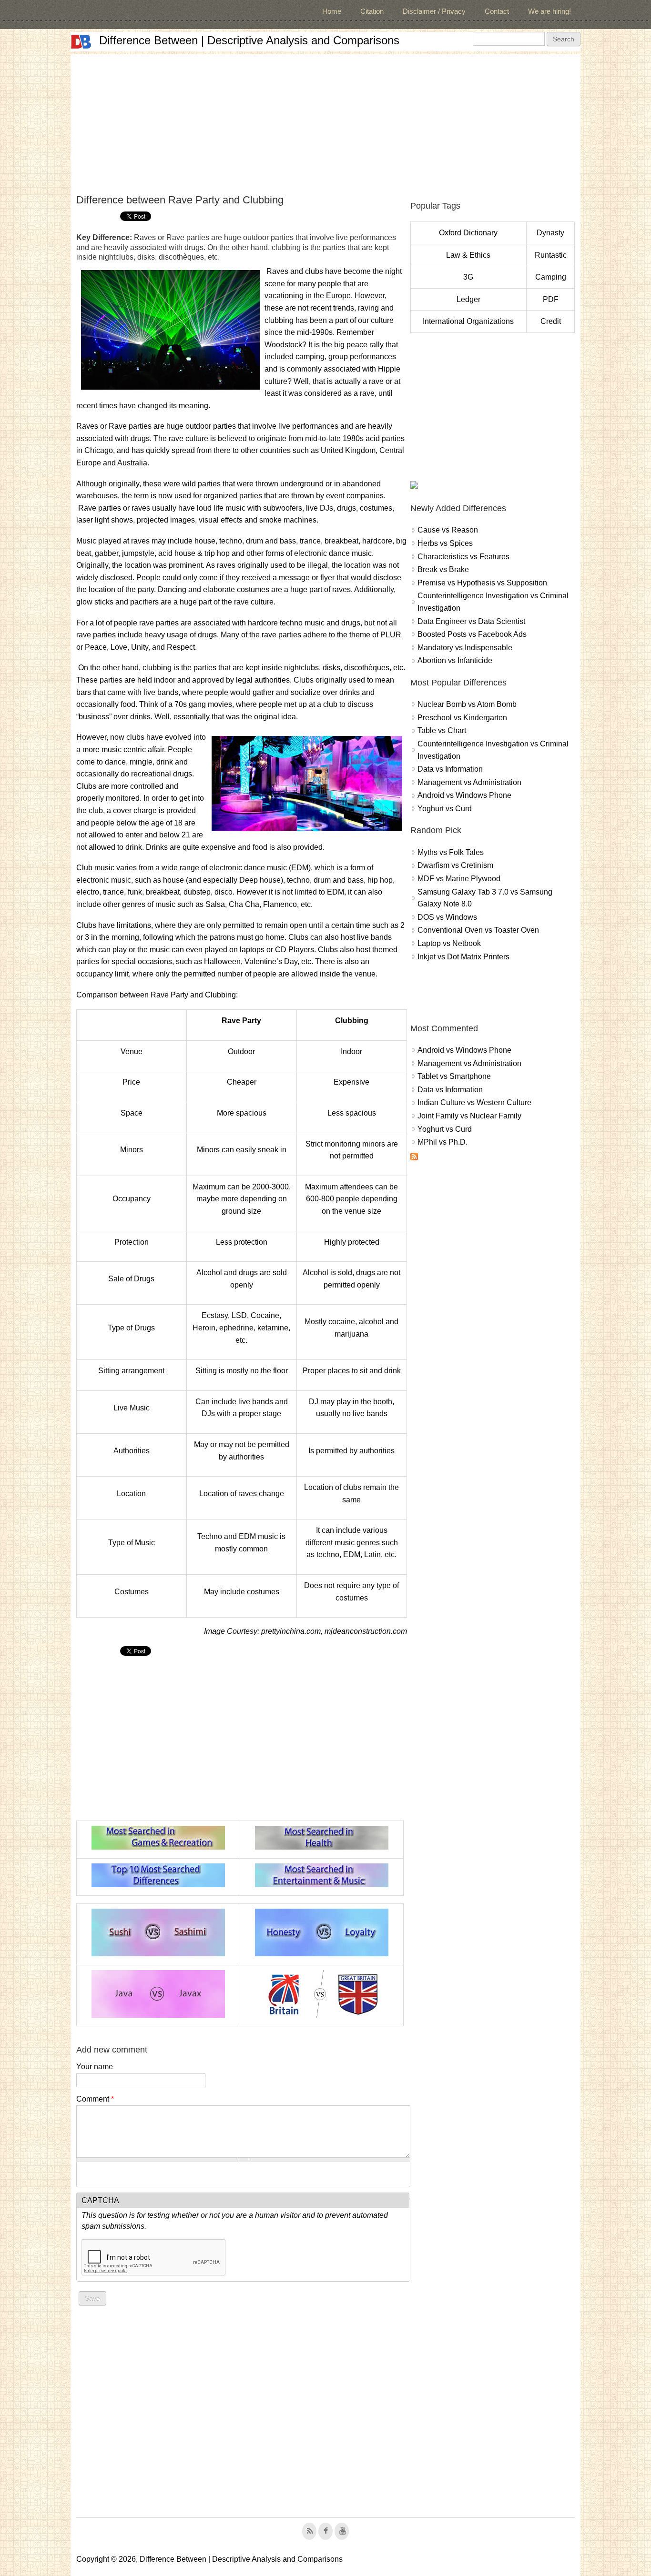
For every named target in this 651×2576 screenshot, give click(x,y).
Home (332, 11)
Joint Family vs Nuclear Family (469, 1116)
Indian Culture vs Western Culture (474, 1102)
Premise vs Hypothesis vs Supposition (482, 583)
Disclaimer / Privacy (434, 11)
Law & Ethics (468, 255)
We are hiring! (549, 11)
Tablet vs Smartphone (454, 1076)
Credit (551, 321)
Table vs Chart (442, 730)
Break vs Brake (443, 569)
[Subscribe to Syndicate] (414, 1158)
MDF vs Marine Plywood (459, 879)
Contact (497, 11)
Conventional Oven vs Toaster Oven (478, 930)
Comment (95, 2099)
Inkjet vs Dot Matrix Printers (463, 957)
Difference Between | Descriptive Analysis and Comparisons (249, 40)
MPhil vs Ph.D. (442, 1142)
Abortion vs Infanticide (455, 660)
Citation (372, 11)
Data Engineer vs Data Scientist (471, 621)
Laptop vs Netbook (449, 943)
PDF (551, 299)
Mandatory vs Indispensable (465, 648)
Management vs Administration (469, 782)
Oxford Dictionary (468, 233)
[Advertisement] (325, 121)
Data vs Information (450, 769)
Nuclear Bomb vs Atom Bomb (467, 704)
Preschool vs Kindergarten (462, 718)
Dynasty (550, 233)
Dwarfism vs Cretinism (455, 865)
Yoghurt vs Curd (445, 809)
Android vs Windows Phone (464, 795)
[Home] (81, 42)
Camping (551, 277)
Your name (95, 2067)
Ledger (468, 299)
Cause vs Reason (448, 530)
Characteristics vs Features (463, 557)
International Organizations (468, 321)
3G (468, 277)
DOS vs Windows (447, 917)
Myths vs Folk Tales (451, 852)
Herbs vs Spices (445, 543)
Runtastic (551, 255)
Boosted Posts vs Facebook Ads (472, 634)
